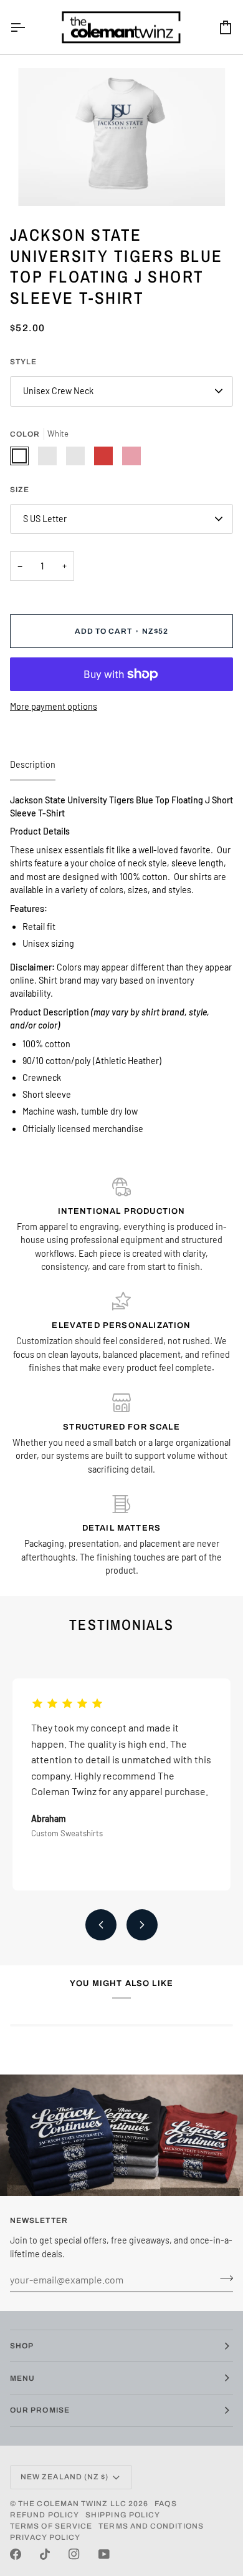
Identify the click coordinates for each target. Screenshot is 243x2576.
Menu (22, 2378)
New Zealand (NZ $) (64, 2477)
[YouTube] (104, 2554)
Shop (22, 2346)
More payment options (54, 706)
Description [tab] (33, 764)
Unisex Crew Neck (58, 391)
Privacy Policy (45, 2537)
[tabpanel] (121, 965)
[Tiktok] (45, 2554)
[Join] (223, 2278)
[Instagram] (74, 2554)
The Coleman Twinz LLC (72, 2504)
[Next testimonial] (142, 1925)
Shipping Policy (123, 2515)
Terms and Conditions (151, 2526)
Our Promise (40, 2410)
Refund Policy (45, 2515)
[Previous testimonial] (101, 1925)
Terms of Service (51, 2526)
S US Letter (45, 519)
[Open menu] (29, 27)
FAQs (165, 2504)
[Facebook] (16, 2554)
